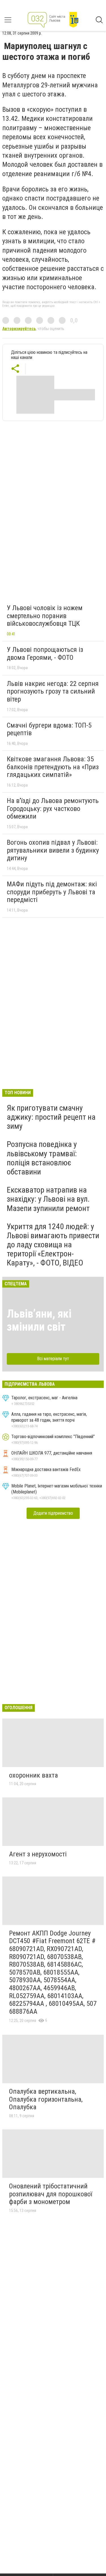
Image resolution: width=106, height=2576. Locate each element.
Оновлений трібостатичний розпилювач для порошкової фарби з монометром (51, 2194)
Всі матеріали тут (53, 1359)
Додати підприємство (53, 1513)
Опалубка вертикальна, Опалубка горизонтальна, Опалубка (46, 2099)
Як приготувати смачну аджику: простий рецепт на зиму (51, 1117)
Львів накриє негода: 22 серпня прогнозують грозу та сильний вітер (53, 691)
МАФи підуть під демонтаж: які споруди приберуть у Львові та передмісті (52, 892)
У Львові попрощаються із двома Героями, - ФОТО (45, 654)
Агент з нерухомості (38, 1854)
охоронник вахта (33, 1775)
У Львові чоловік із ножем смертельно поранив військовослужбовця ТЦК (45, 616)
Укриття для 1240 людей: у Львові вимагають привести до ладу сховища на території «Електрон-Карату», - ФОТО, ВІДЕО (53, 1245)
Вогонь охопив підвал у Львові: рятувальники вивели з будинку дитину (53, 850)
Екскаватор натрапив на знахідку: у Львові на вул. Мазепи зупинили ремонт (48, 1199)
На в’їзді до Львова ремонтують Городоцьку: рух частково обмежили (53, 809)
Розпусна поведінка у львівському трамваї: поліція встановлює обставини (42, 1158)
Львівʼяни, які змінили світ (39, 1320)
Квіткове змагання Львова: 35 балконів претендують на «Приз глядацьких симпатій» (53, 767)
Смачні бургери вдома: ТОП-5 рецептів (49, 729)
